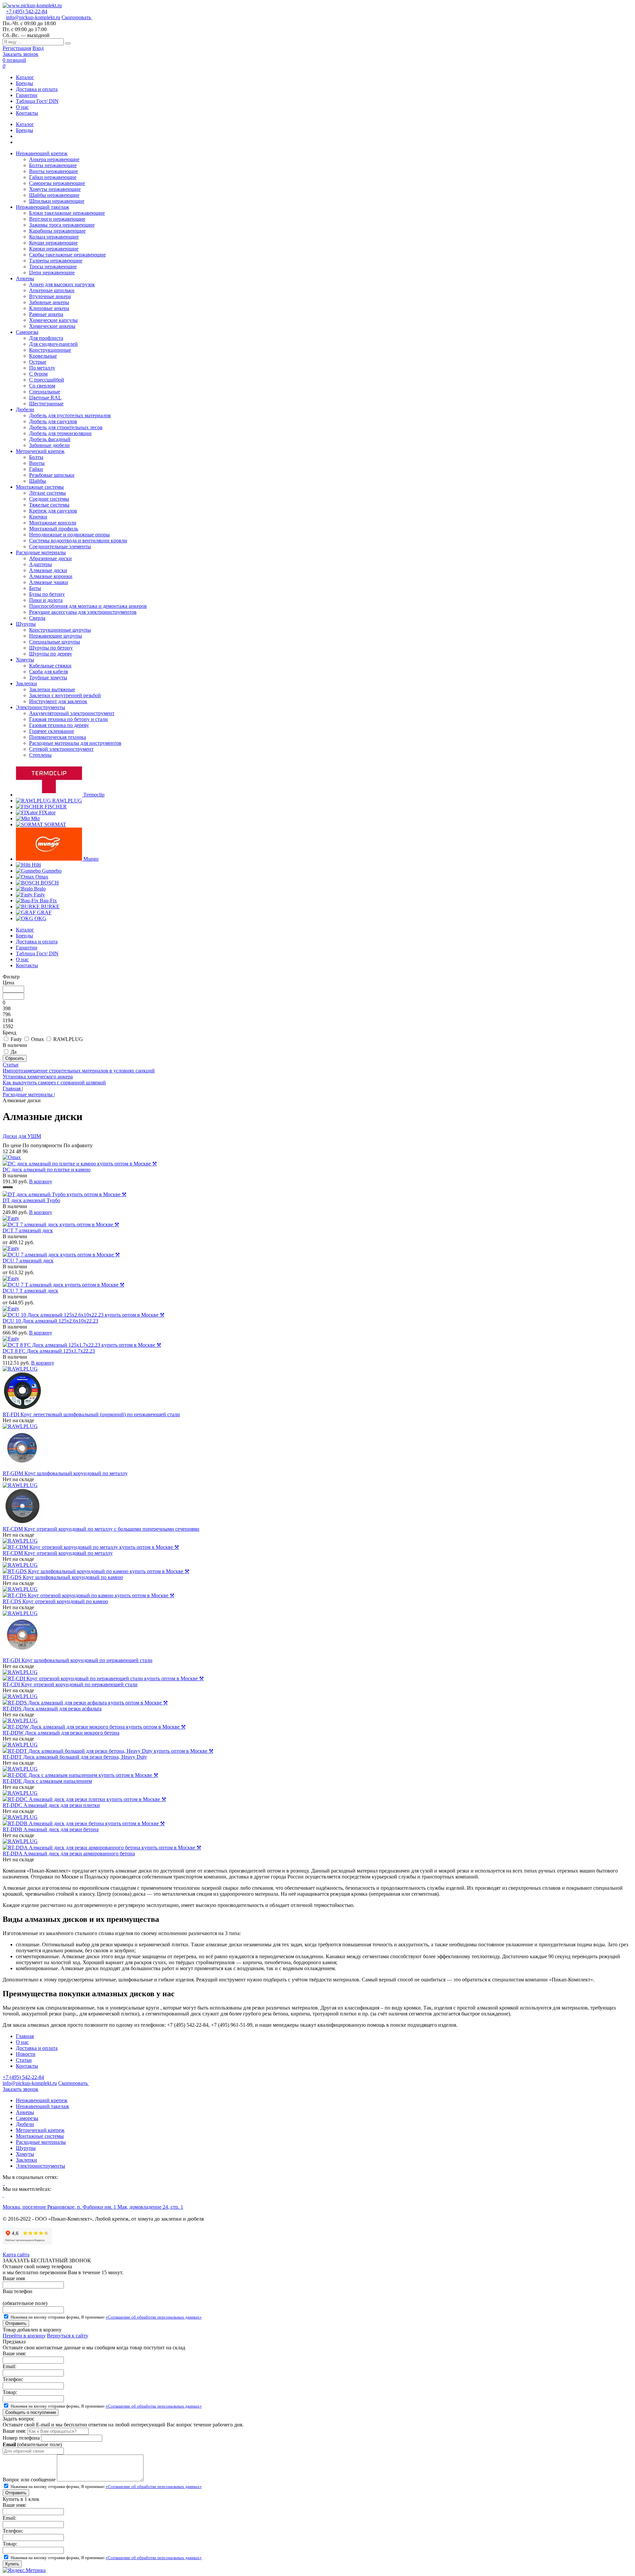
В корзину (41, 1181)
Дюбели (25, 2124)
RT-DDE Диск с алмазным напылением (47, 1781)
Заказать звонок (21, 54)
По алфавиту (78, 1145)
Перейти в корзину (24, 2336)
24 (12, 1151)
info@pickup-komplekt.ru (33, 17)
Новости (26, 2054)
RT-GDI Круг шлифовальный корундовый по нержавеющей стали (78, 1660)
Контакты (27, 113)
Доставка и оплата (37, 89)
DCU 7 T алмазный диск (30, 1291)
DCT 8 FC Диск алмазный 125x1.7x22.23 (49, 1351)
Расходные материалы (41, 2142)
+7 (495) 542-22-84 (27, 11)
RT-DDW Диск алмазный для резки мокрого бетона (61, 1733)
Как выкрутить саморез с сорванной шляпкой (54, 1083)
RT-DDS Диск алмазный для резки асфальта (52, 1709)
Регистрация (17, 48)
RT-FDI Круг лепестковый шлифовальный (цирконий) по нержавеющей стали (91, 1414)
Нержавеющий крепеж (42, 2100)
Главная (25, 2036)
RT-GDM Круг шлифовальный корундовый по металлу (65, 1473)
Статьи (11, 1065)
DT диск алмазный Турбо (31, 1200)
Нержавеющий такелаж (42, 2106)
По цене (12, 1145)
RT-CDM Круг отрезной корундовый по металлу (58, 1553)
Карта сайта (16, 2255)
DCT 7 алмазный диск (28, 1230)
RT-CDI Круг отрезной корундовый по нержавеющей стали (70, 1684)
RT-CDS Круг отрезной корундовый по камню (55, 1601)
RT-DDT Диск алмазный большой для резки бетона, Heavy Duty (75, 1757)
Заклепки (26, 2160)
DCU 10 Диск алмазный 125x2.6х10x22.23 (50, 1321)
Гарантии (27, 95)
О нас (22, 107)
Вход (38, 48)
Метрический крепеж (40, 2130)
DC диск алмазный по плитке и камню (47, 1170)
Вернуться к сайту (68, 2336)
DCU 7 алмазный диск (28, 1261)
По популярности (42, 1145)
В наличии (15, 1045)
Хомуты (25, 2154)
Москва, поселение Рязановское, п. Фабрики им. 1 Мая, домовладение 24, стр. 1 (93, 2207)
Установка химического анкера (38, 1077)
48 (19, 1151)
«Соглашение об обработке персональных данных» (154, 2317)
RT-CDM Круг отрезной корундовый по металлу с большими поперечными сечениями (101, 1529)
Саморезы (27, 2118)
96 (25, 1151)
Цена (8, 983)
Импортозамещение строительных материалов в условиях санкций (79, 1071)
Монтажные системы (40, 2136)
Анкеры (25, 2112)
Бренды (24, 83)
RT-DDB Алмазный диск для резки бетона (51, 1829)
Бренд (9, 1033)
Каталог (25, 77)
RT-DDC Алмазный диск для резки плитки (51, 1805)
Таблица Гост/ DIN (37, 101)
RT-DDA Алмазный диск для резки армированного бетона (69, 1853)
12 (5, 1151)
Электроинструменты (41, 2166)
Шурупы (26, 2148)
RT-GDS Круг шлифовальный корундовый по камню (63, 1577)
